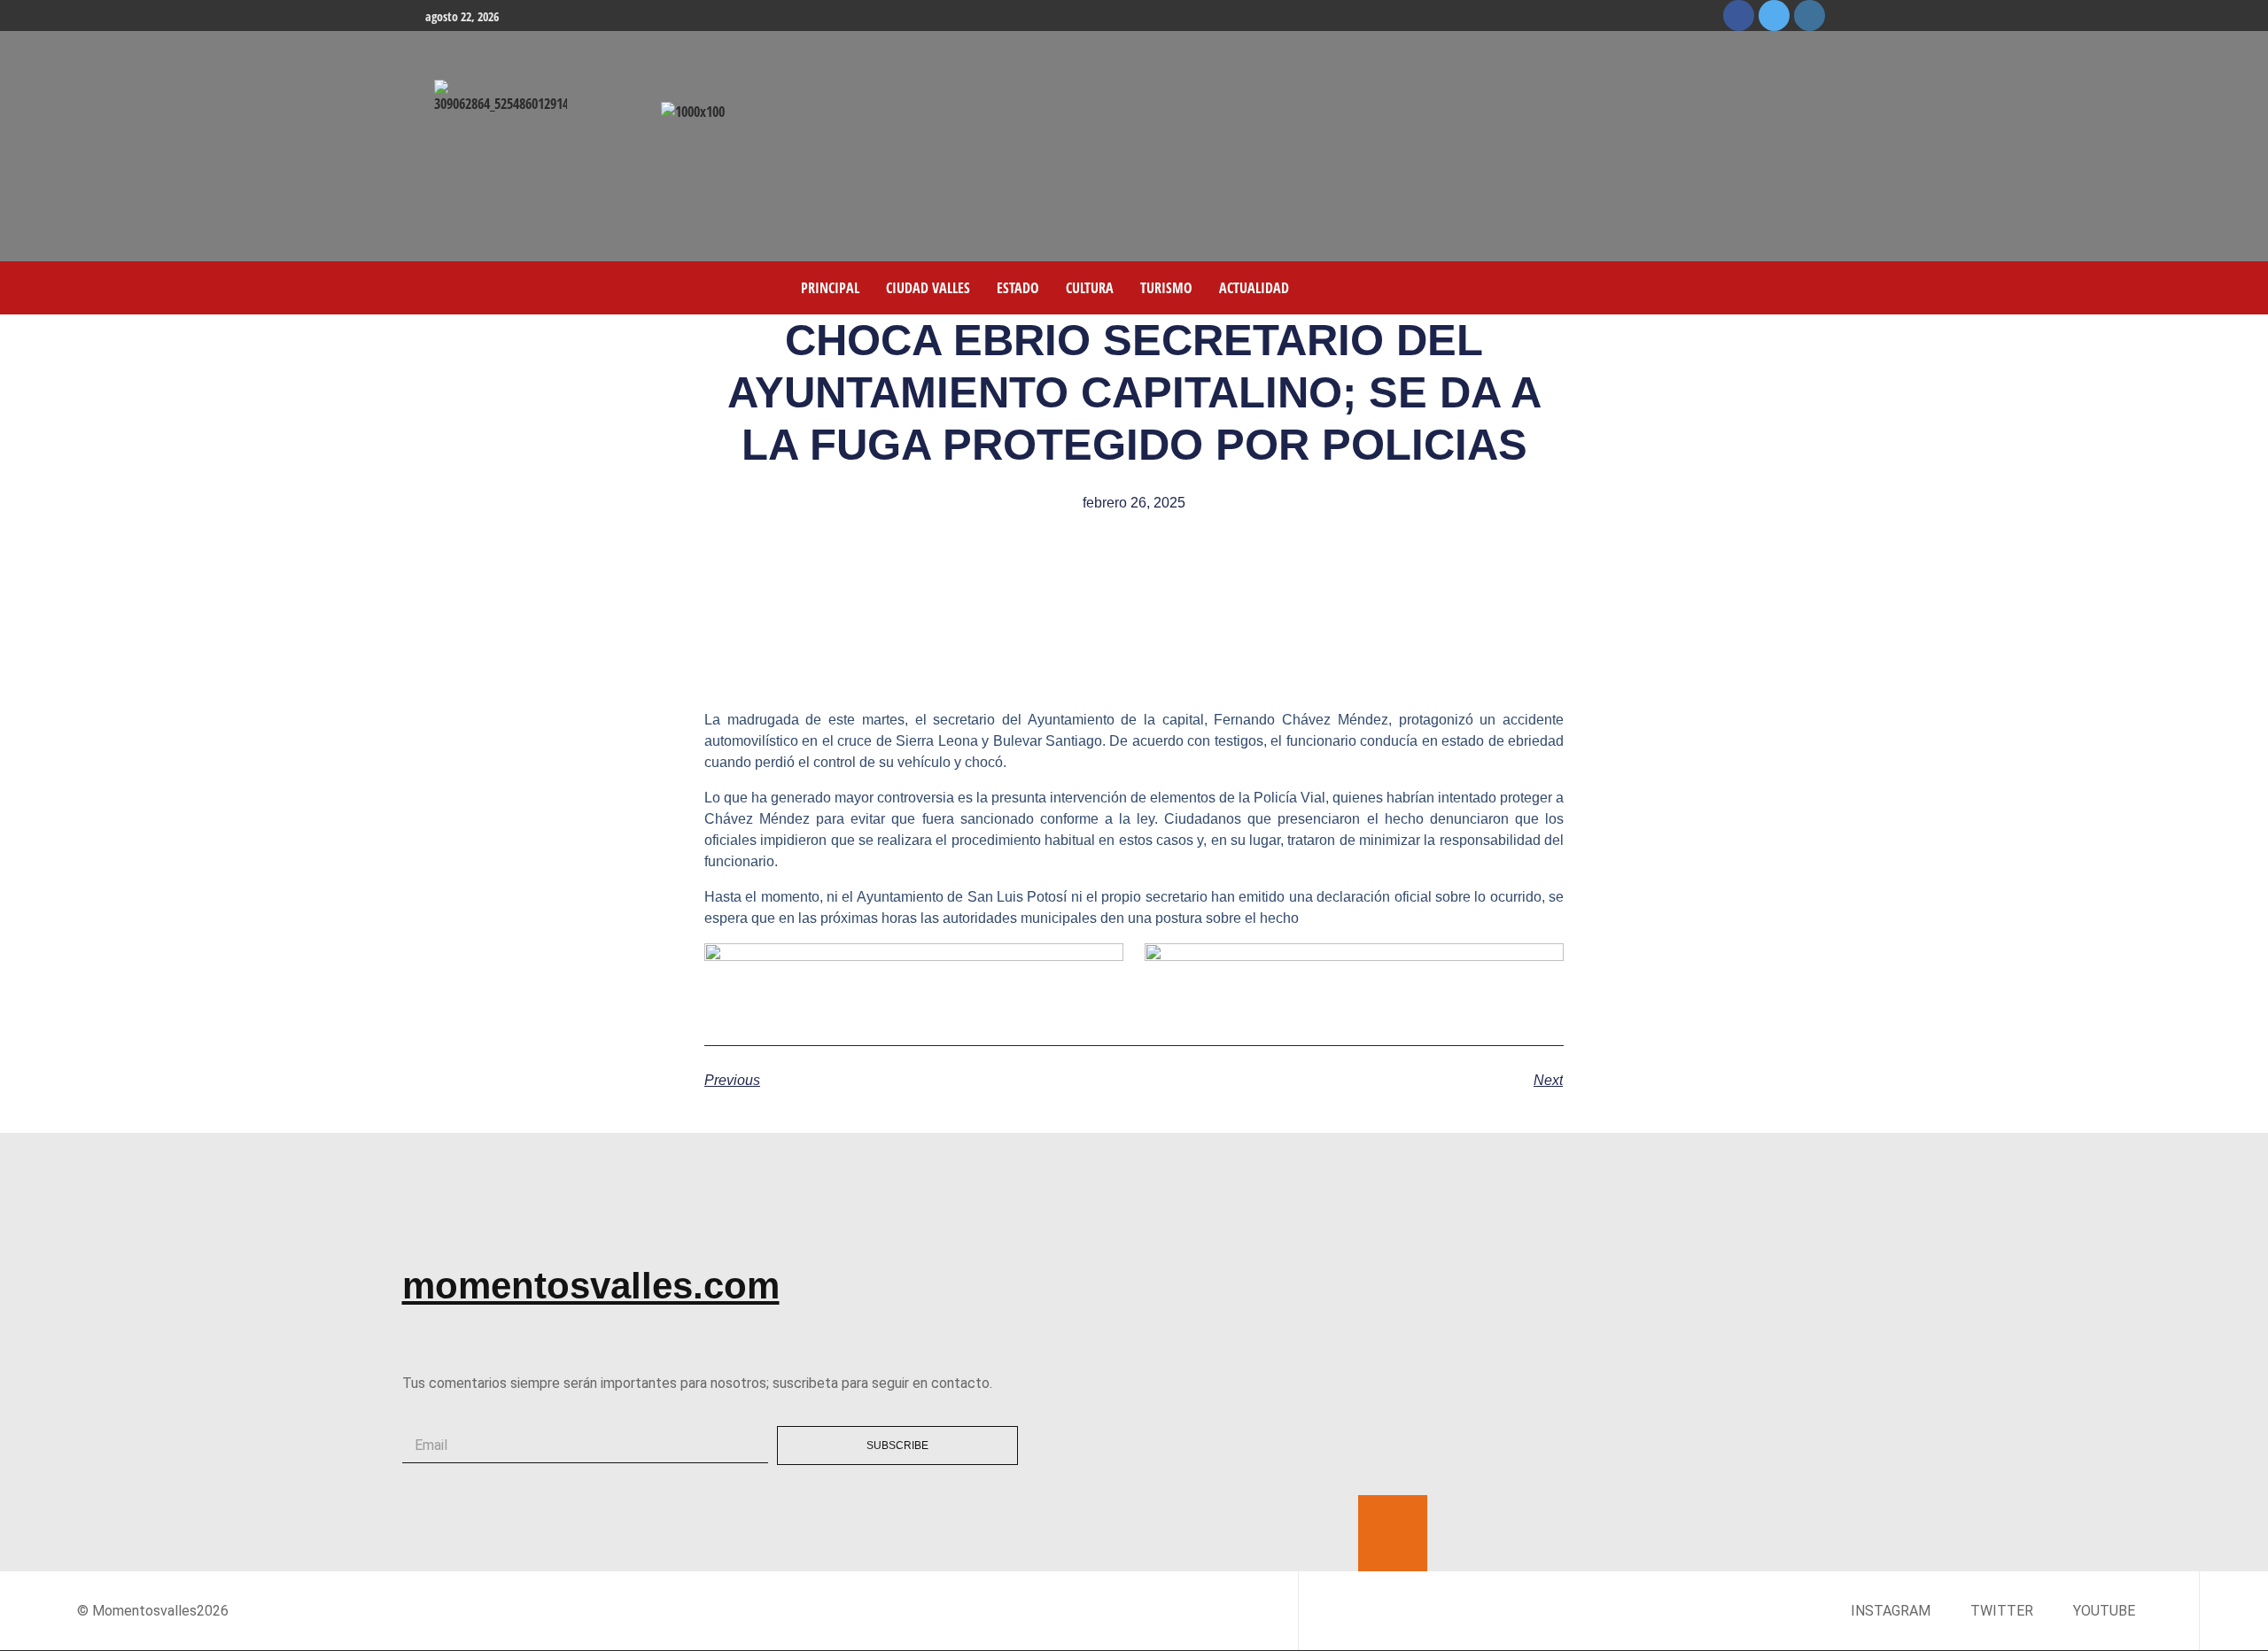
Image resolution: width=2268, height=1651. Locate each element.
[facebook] (1739, 16)
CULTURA (1090, 288)
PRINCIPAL (830, 288)
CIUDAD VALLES (928, 288)
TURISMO (1166, 288)
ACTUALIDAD (1254, 288)
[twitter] (1774, 16)
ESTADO (1018, 288)
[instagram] (1810, 16)
